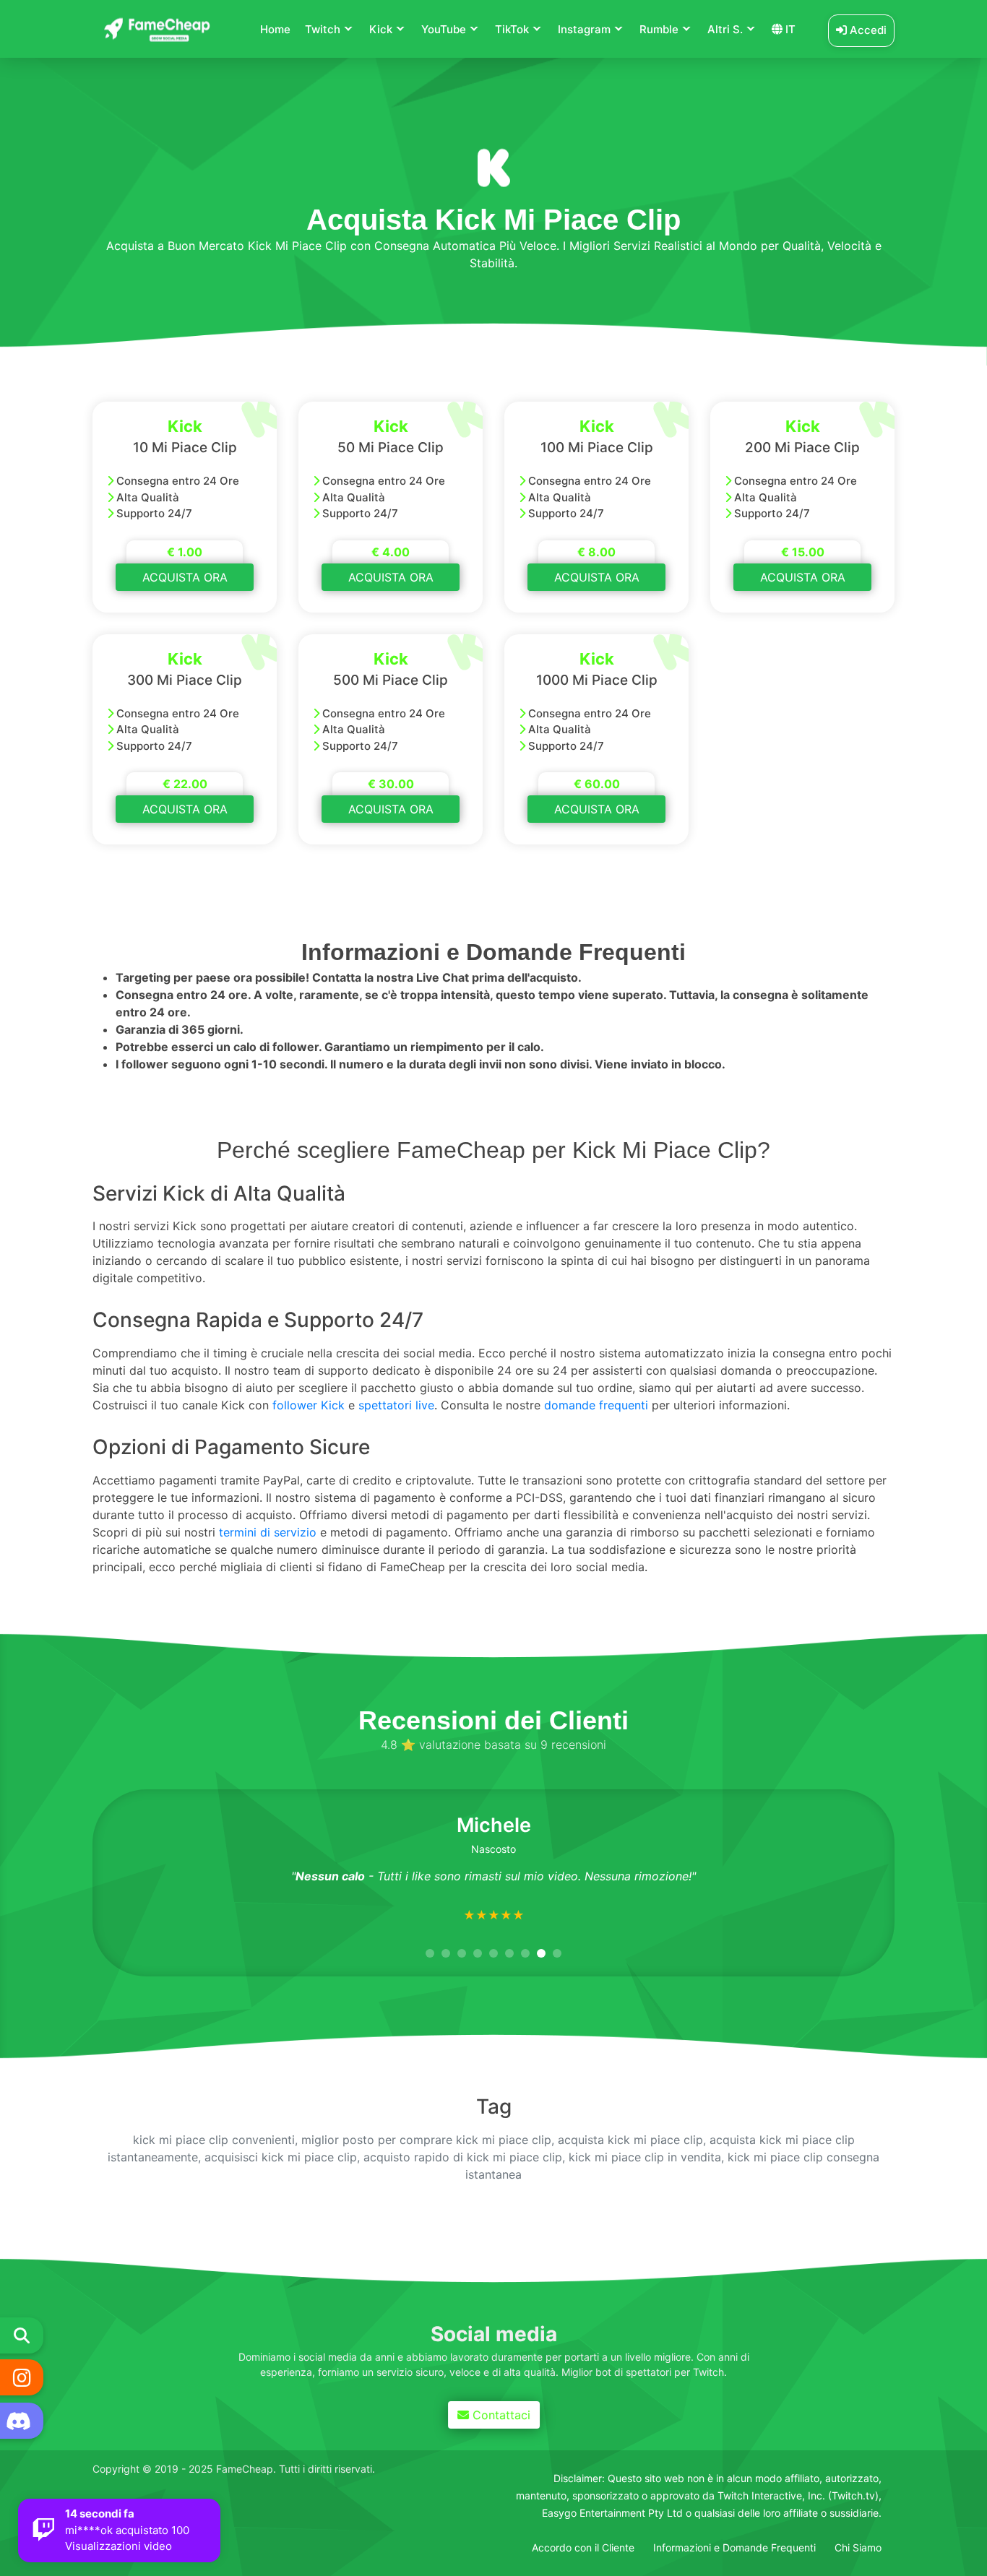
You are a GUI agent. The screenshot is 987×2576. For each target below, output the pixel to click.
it (789, 29)
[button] (430, 1953)
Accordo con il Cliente (583, 2547)
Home (275, 29)
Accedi (867, 30)
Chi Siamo (858, 2547)
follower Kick (309, 1405)
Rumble (659, 29)
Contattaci (498, 2415)
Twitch (323, 29)
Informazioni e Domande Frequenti (734, 2547)
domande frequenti (596, 1405)
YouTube (444, 29)
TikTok (512, 29)
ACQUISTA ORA (185, 577)
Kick (381, 29)
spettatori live (396, 1405)
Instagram (584, 29)
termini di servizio (268, 1532)
